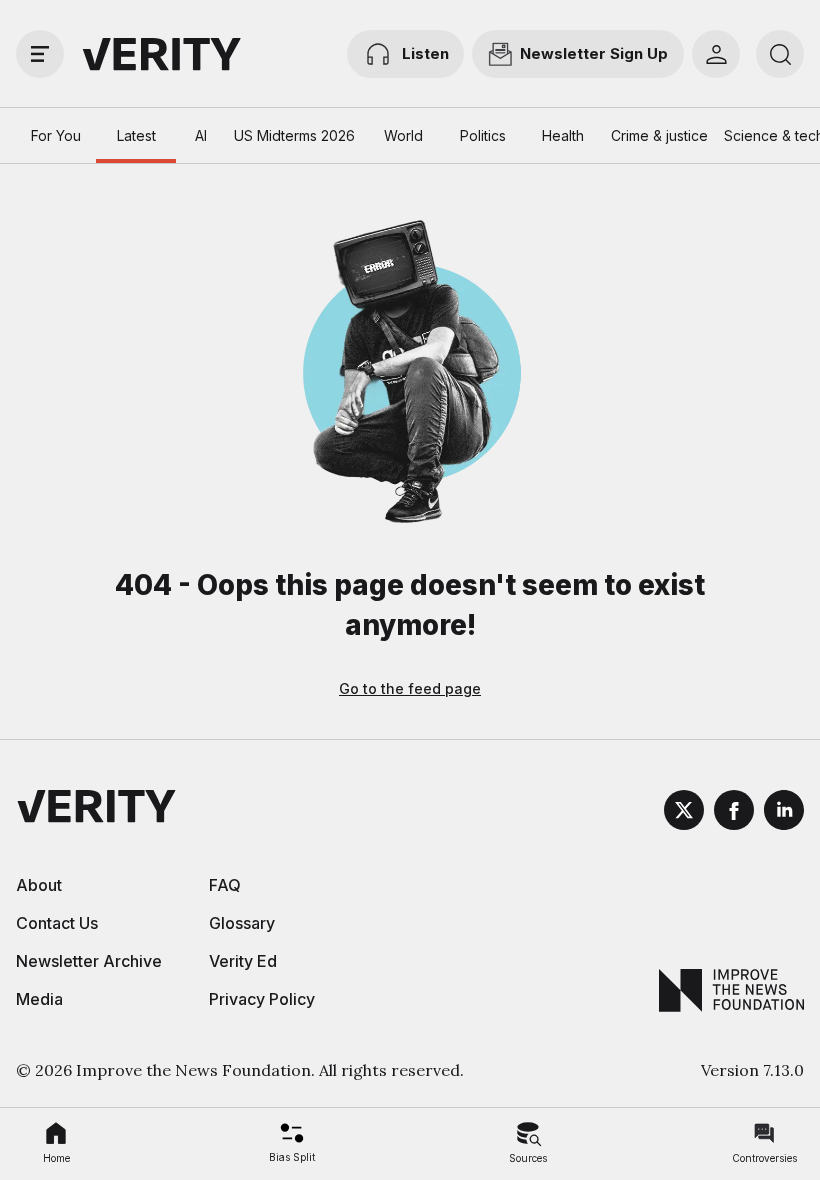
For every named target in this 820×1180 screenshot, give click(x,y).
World (403, 135)
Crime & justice (659, 135)
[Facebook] (734, 813)
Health (563, 135)
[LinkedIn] (784, 813)
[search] (780, 54)
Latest (136, 135)
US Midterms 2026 (294, 135)
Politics (483, 135)
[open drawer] (40, 54)
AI (201, 135)
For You (56, 135)
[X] (684, 813)
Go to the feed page (410, 688)
